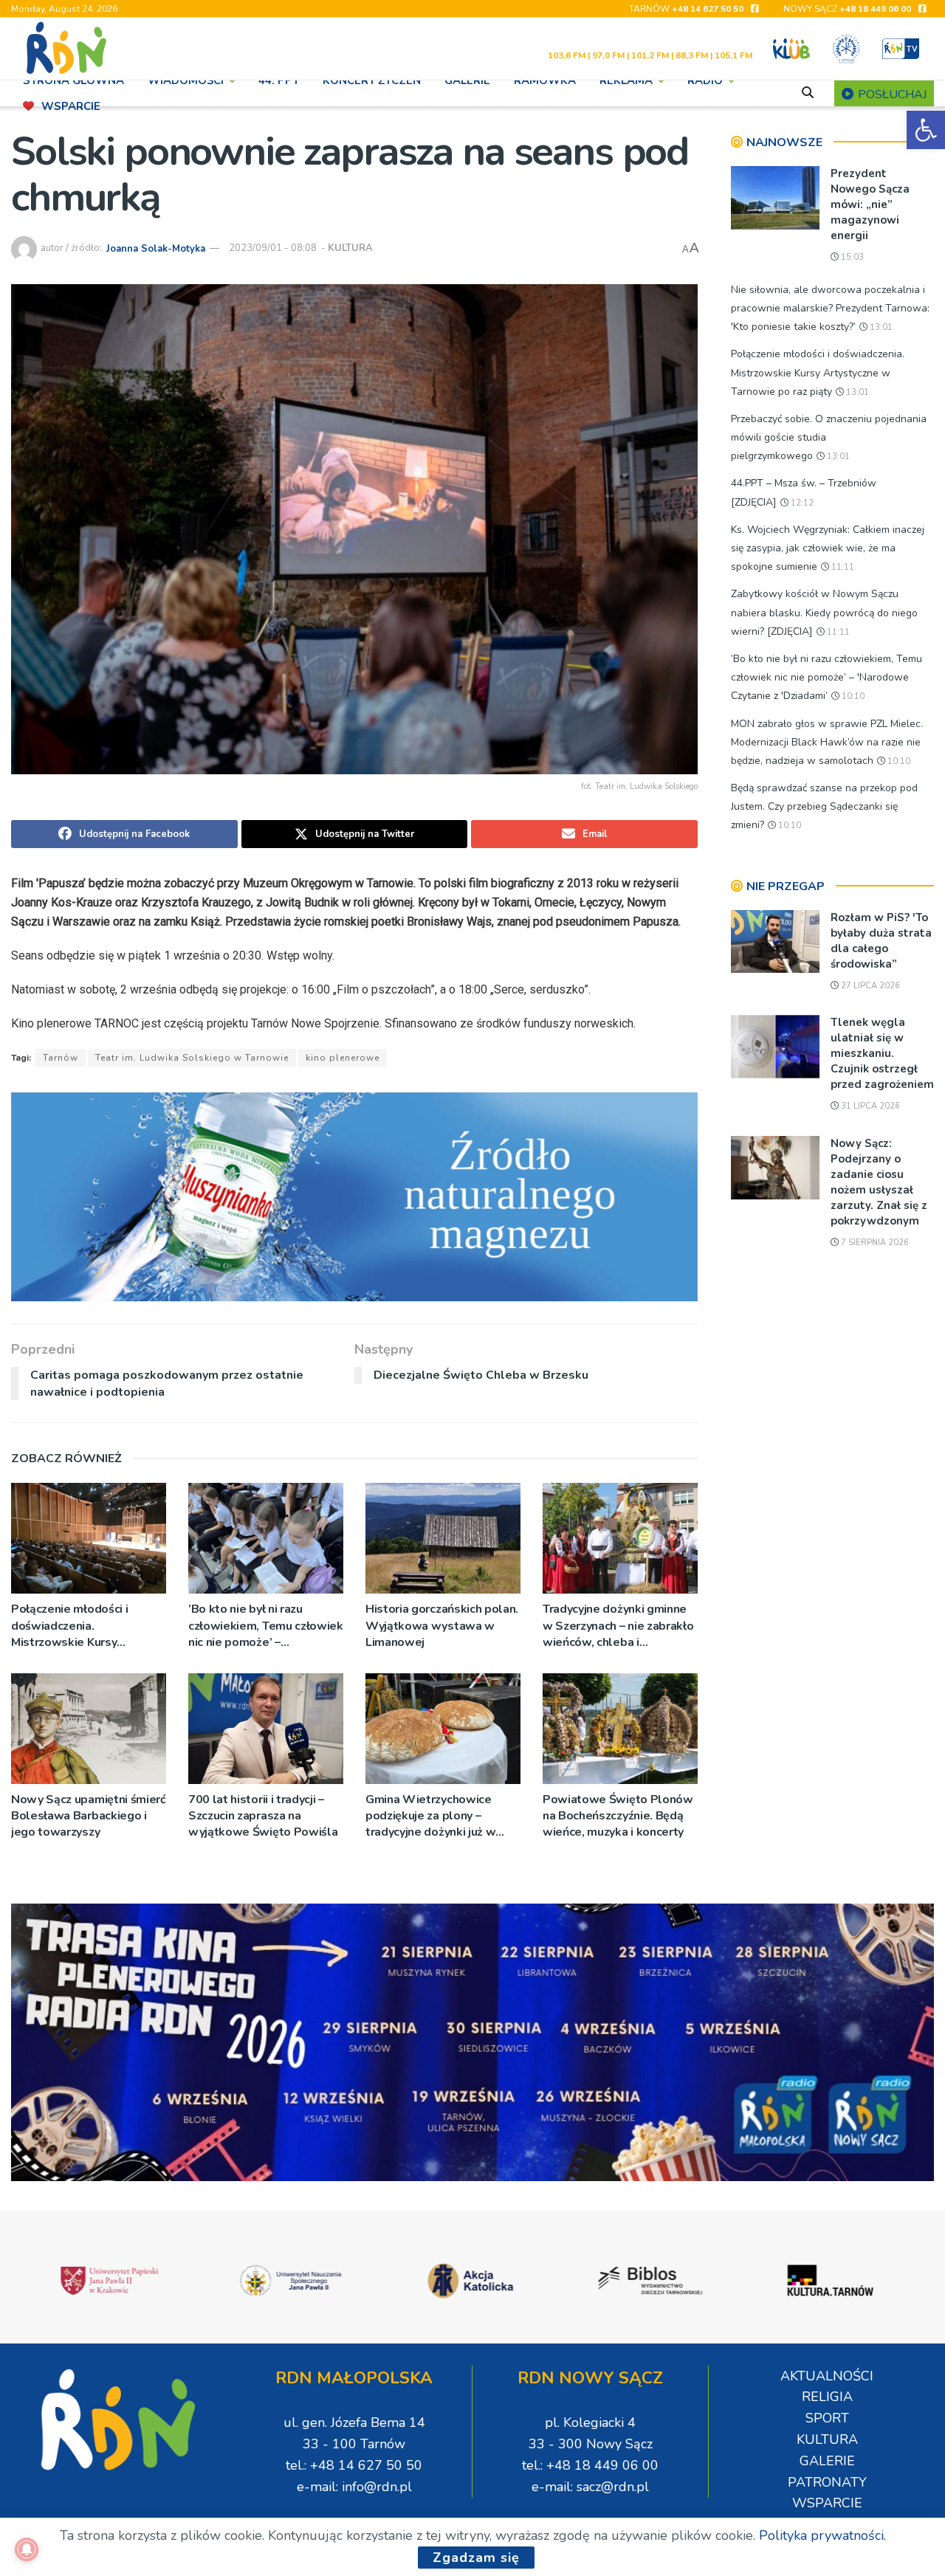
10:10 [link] (852, 696)
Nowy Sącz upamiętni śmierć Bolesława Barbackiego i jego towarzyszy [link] (89, 1816)
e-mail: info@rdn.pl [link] (354, 2487)
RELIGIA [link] (827, 2397)
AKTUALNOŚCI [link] (827, 2376)
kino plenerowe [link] (343, 1058)
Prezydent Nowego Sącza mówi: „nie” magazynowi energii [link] (870, 204)
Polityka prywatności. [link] (822, 2535)
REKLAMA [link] (626, 80)
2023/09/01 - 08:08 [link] (273, 248)
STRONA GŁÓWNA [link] (73, 80)
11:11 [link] (842, 567)
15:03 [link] (851, 257)
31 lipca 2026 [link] (869, 1106)
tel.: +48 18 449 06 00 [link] (590, 2465)
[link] (926, 130)
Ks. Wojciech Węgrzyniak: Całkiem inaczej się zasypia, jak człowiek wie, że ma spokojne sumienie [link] (828, 548)
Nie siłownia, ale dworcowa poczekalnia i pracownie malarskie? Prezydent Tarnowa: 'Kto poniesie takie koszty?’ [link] (830, 308)
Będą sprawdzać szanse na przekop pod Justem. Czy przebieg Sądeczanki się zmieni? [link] (824, 806)
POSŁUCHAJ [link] (891, 94)
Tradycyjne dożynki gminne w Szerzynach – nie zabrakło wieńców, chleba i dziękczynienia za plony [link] (618, 1626)
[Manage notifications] (27, 2549)
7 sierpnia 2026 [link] (874, 1243)
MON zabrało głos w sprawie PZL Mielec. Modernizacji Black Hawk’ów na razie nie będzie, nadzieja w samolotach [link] (827, 742)
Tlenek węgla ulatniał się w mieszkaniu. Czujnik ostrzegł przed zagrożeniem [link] (882, 1053)
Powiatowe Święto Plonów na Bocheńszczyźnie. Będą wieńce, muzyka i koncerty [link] (618, 1816)
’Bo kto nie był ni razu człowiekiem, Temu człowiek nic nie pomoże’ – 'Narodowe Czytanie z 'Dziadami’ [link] (266, 1626)
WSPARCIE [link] (71, 106)
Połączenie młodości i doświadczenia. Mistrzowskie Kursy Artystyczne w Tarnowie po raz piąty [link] (85, 1626)
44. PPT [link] (279, 80)
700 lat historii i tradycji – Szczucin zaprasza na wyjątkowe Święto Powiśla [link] (263, 1816)
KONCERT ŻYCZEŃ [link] (372, 80)
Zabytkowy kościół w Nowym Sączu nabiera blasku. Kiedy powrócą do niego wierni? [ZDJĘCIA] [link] (824, 612)
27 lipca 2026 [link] (869, 986)
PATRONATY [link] (827, 2482)
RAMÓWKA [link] (545, 80)
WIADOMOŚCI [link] (186, 80)
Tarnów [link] (61, 1058)
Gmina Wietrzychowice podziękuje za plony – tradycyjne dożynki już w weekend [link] (430, 1816)
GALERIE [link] (467, 80)
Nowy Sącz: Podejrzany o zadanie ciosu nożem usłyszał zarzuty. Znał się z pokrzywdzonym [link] (879, 1182)
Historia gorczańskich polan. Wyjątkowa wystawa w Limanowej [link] (442, 1626)
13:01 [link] (880, 327)
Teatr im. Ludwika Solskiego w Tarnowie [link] (192, 1058)
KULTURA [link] (350, 248)
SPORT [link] (827, 2418)
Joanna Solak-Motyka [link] (156, 248)
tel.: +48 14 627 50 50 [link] (354, 2465)
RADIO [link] (705, 80)
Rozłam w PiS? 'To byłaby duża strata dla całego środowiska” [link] (881, 941)
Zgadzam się (476, 2558)
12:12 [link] (801, 503)
